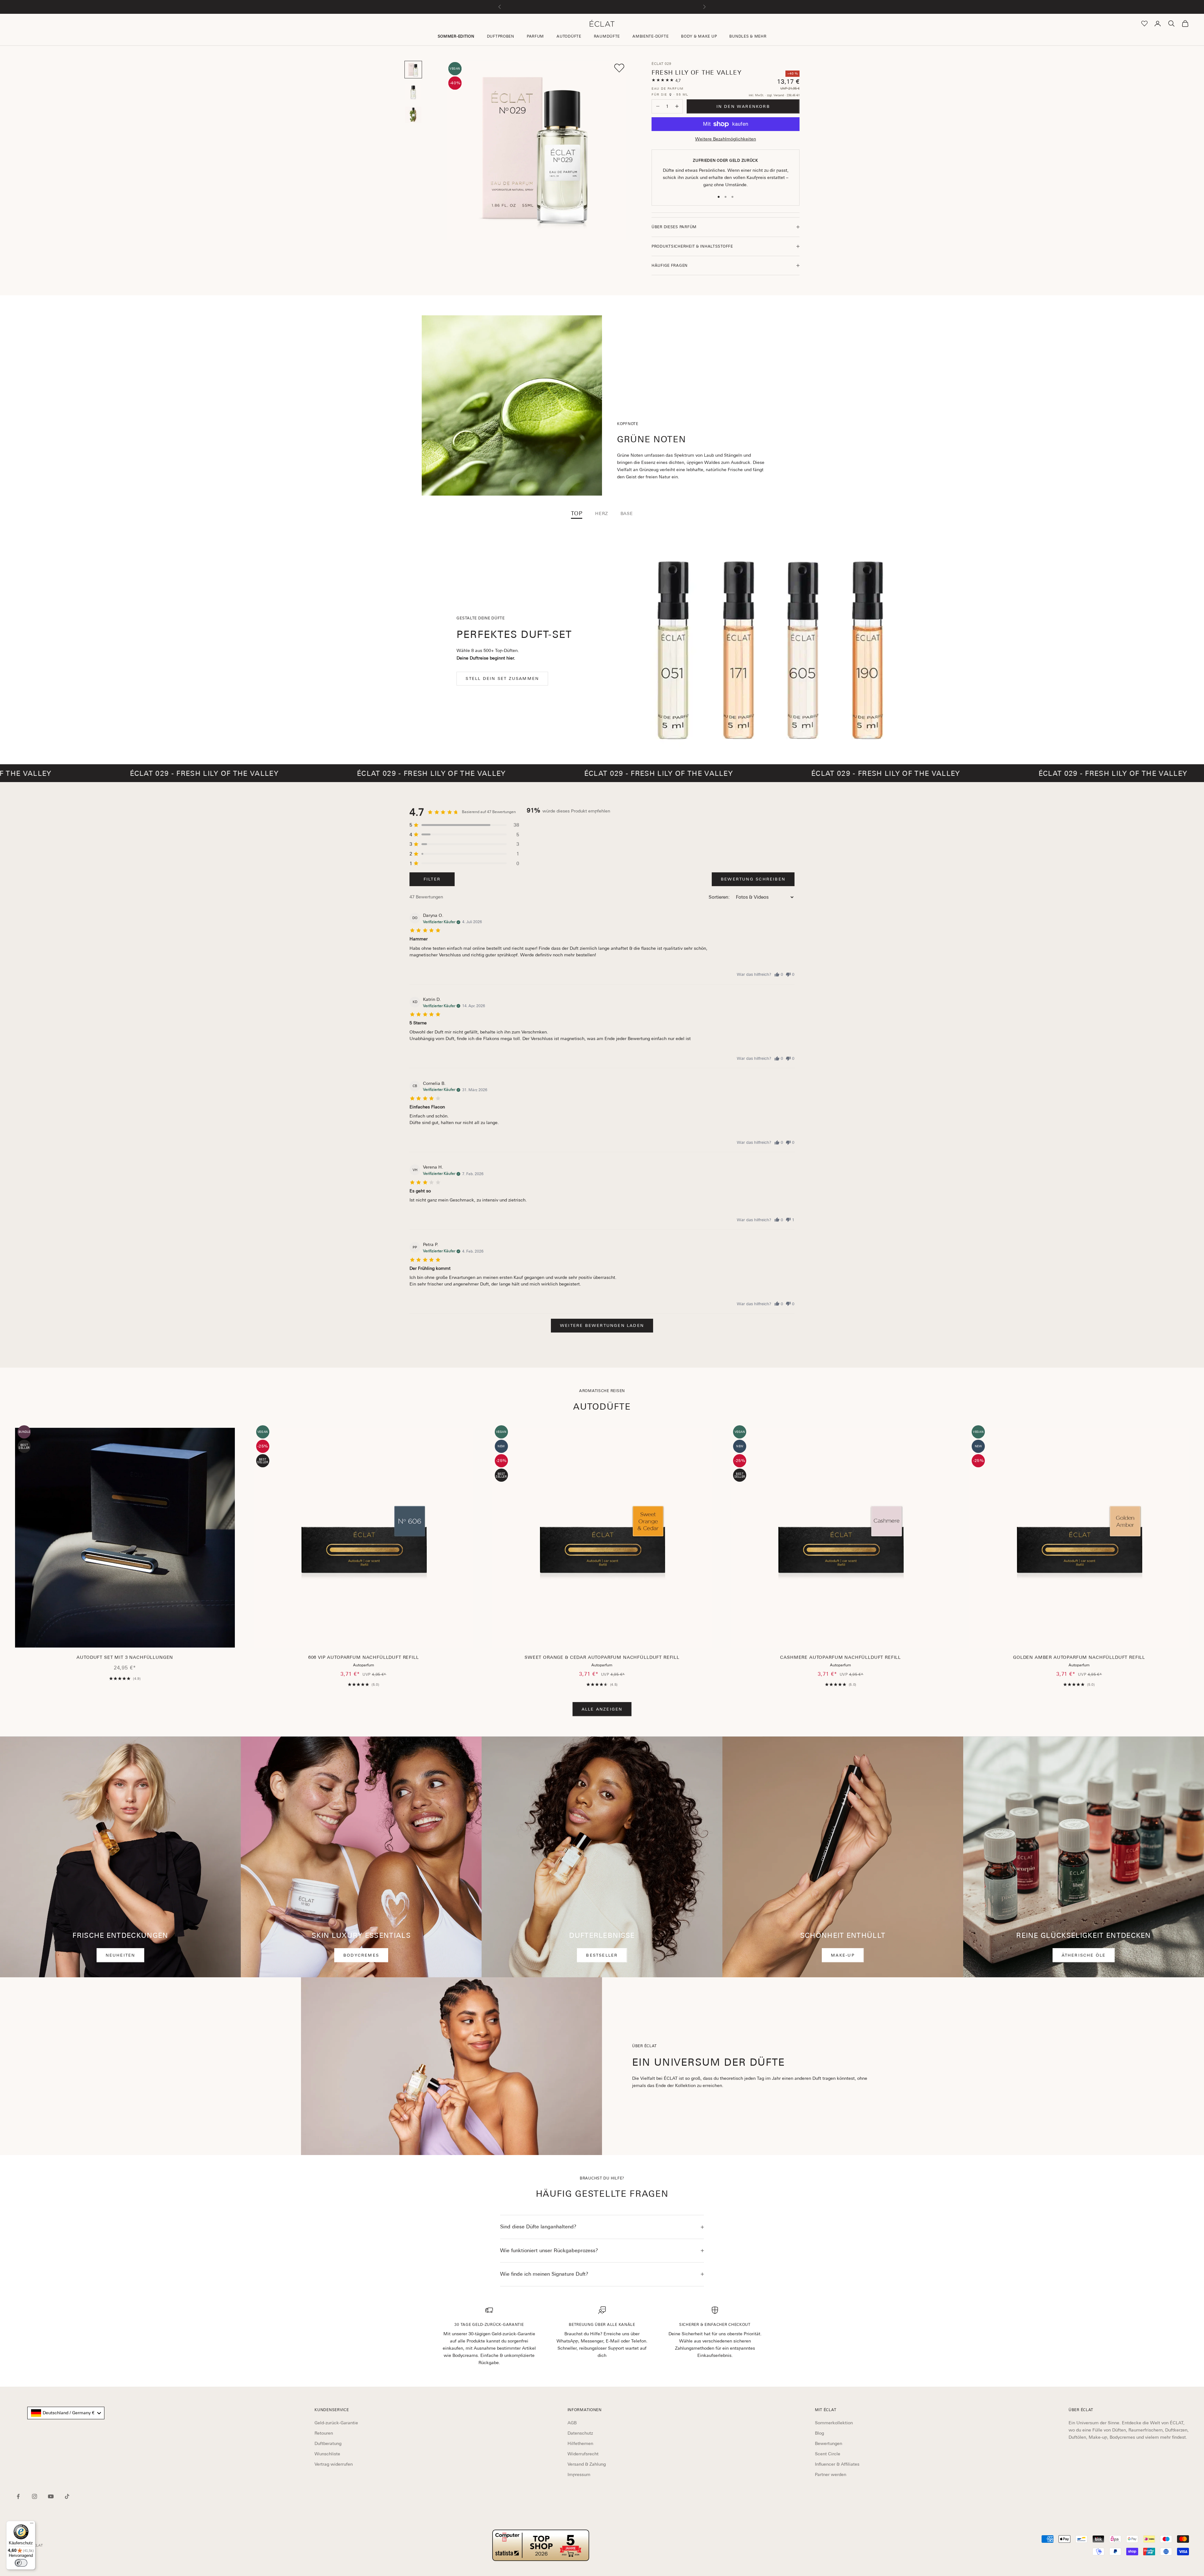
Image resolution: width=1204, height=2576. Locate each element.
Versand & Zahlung (587, 2464)
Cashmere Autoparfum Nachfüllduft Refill (840, 1657)
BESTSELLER (602, 1955)
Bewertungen (829, 2443)
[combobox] (66, 2413)
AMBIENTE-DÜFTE (650, 36)
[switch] (21, 2563)
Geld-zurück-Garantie (336, 2423)
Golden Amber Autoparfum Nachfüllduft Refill (1079, 1657)
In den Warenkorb (743, 106)
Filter (432, 879)
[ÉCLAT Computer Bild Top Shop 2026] (541, 2545)
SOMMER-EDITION (456, 36)
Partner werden (831, 2474)
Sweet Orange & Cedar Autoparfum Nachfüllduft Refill (602, 1657)
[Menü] (32, 2525)
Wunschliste (327, 2454)
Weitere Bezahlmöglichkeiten (726, 139)
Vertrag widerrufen (334, 2464)
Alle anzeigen (602, 1709)
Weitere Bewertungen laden (602, 1325)
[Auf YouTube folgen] (51, 2496)
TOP (577, 513)
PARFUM (535, 36)
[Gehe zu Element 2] (413, 92)
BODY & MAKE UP (699, 36)
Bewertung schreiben (753, 879)
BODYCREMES (361, 1955)
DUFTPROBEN (501, 36)
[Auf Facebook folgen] (18, 2496)
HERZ (601, 513)
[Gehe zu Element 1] (413, 70)
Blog (819, 2433)
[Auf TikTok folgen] (67, 2496)
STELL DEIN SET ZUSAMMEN (502, 678)
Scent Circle (828, 2454)
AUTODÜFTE (569, 36)
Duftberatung (328, 2443)
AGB (572, 2423)
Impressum (579, 2474)
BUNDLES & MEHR (748, 36)
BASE (627, 513)
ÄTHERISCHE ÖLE (1084, 1955)
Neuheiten (121, 1955)
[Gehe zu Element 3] (413, 115)
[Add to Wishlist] (619, 68)
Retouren (324, 2433)
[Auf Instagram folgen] (34, 2496)
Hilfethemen (580, 2443)
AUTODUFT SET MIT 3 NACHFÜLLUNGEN (125, 1657)
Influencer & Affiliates (837, 2464)
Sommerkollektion (834, 2423)
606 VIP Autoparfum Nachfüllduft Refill (364, 1657)
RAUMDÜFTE (607, 36)
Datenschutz (580, 2433)
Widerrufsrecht (583, 2454)
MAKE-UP (843, 1955)
